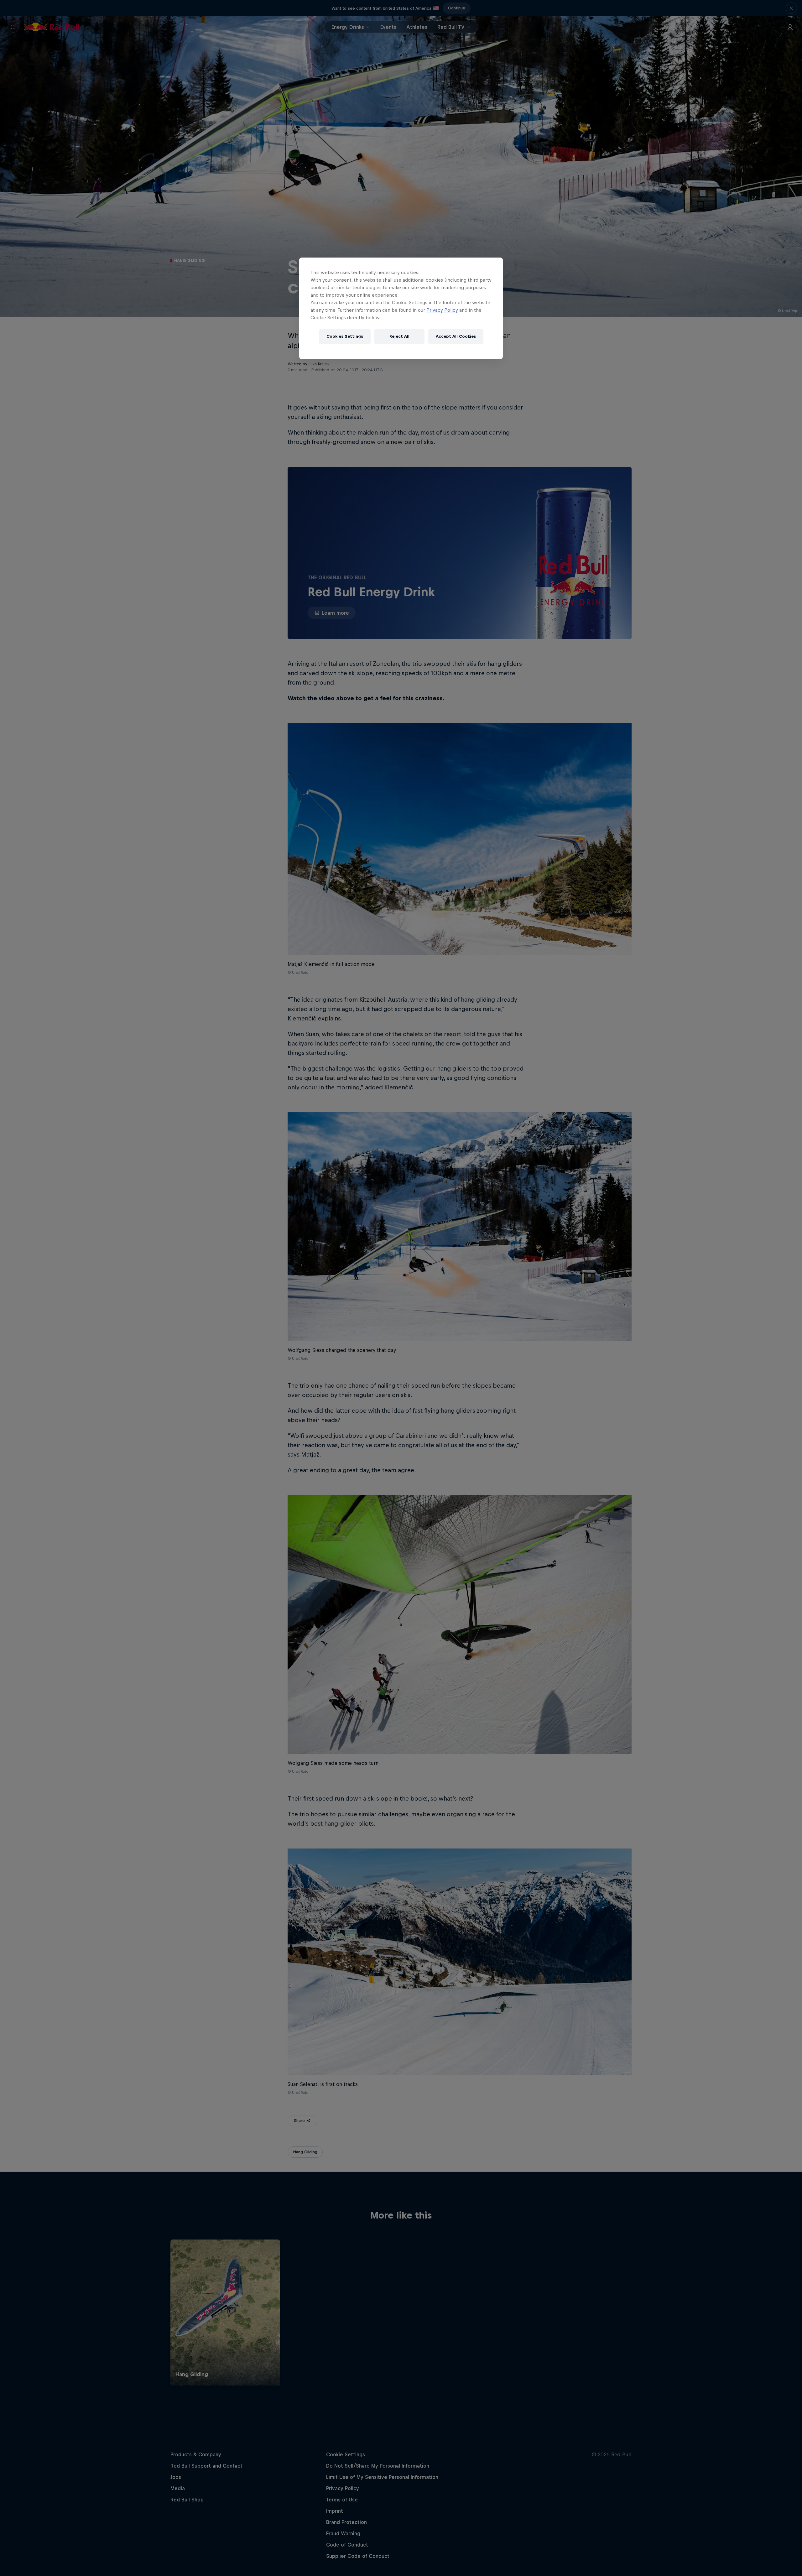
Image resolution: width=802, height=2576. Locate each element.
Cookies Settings (345, 336)
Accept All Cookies (456, 336)
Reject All (399, 336)
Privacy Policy (442, 310)
